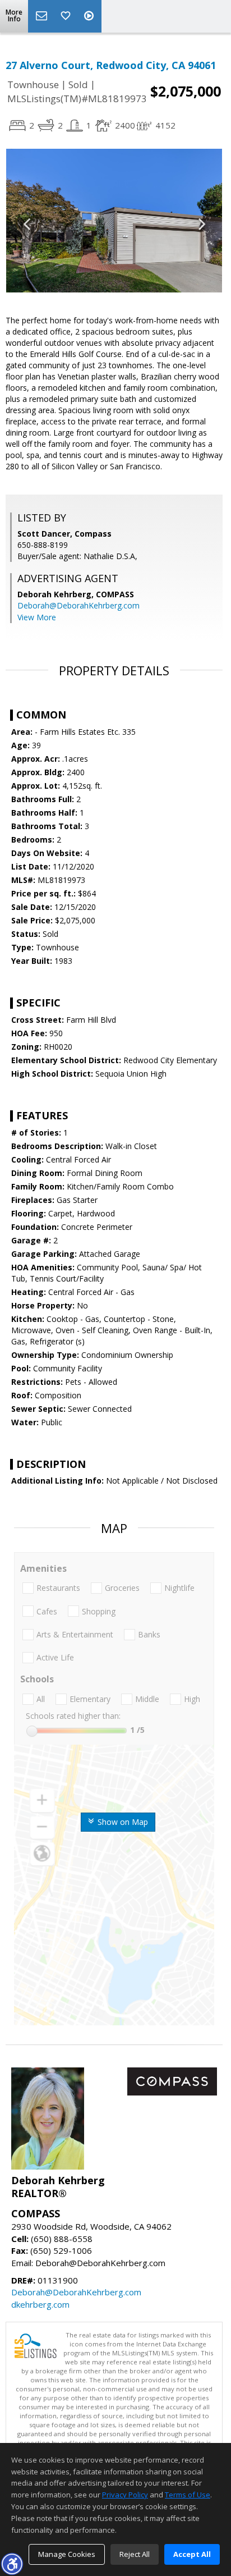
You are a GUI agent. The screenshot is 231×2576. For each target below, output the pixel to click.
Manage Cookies (67, 2554)
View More (37, 617)
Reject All (135, 2554)
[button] (12, 2564)
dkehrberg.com (40, 2304)
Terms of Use (188, 2495)
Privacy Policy (125, 2495)
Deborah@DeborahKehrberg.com (78, 605)
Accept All (192, 2554)
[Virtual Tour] (90, 16)
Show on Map (122, 1822)
